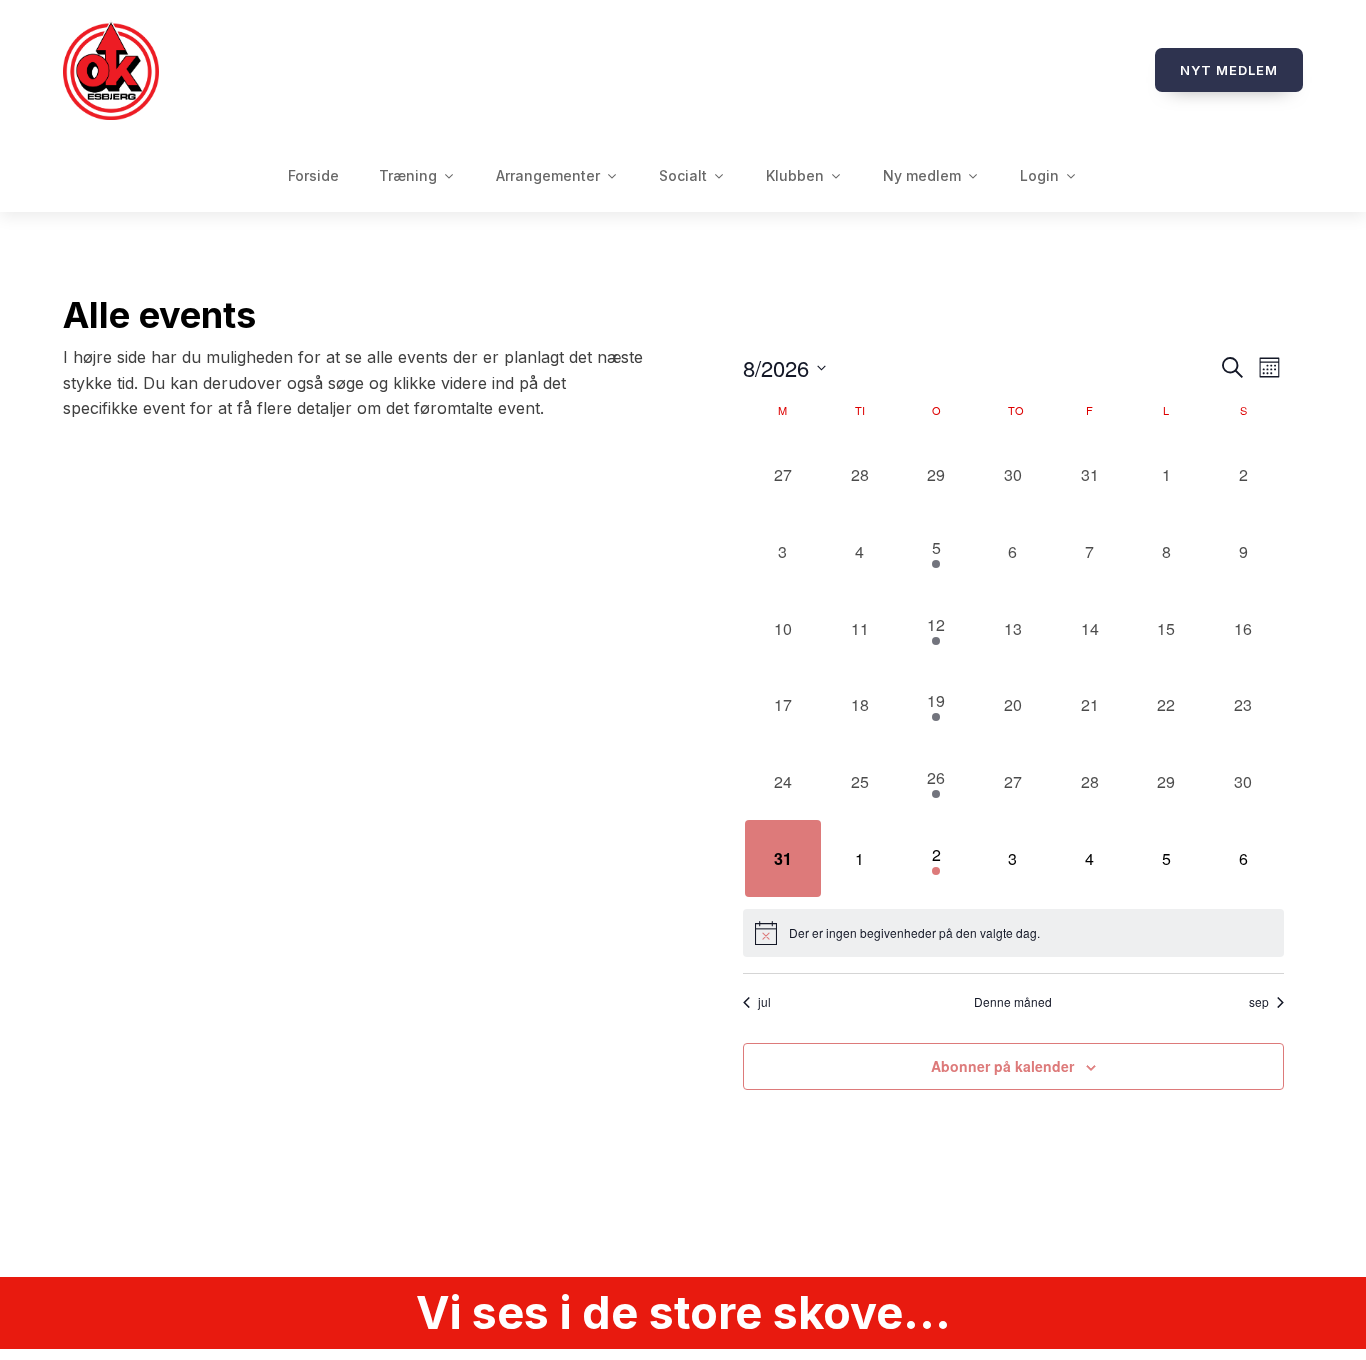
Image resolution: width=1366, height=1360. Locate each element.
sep (1259, 1002)
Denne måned (1013, 1002)
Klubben (795, 175)
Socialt (683, 175)
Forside (313, 175)
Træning (408, 175)
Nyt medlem (1229, 70)
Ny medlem (922, 175)
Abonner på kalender (1002, 1066)
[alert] (1013, 933)
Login (1039, 175)
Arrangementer (548, 175)
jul (764, 1002)
